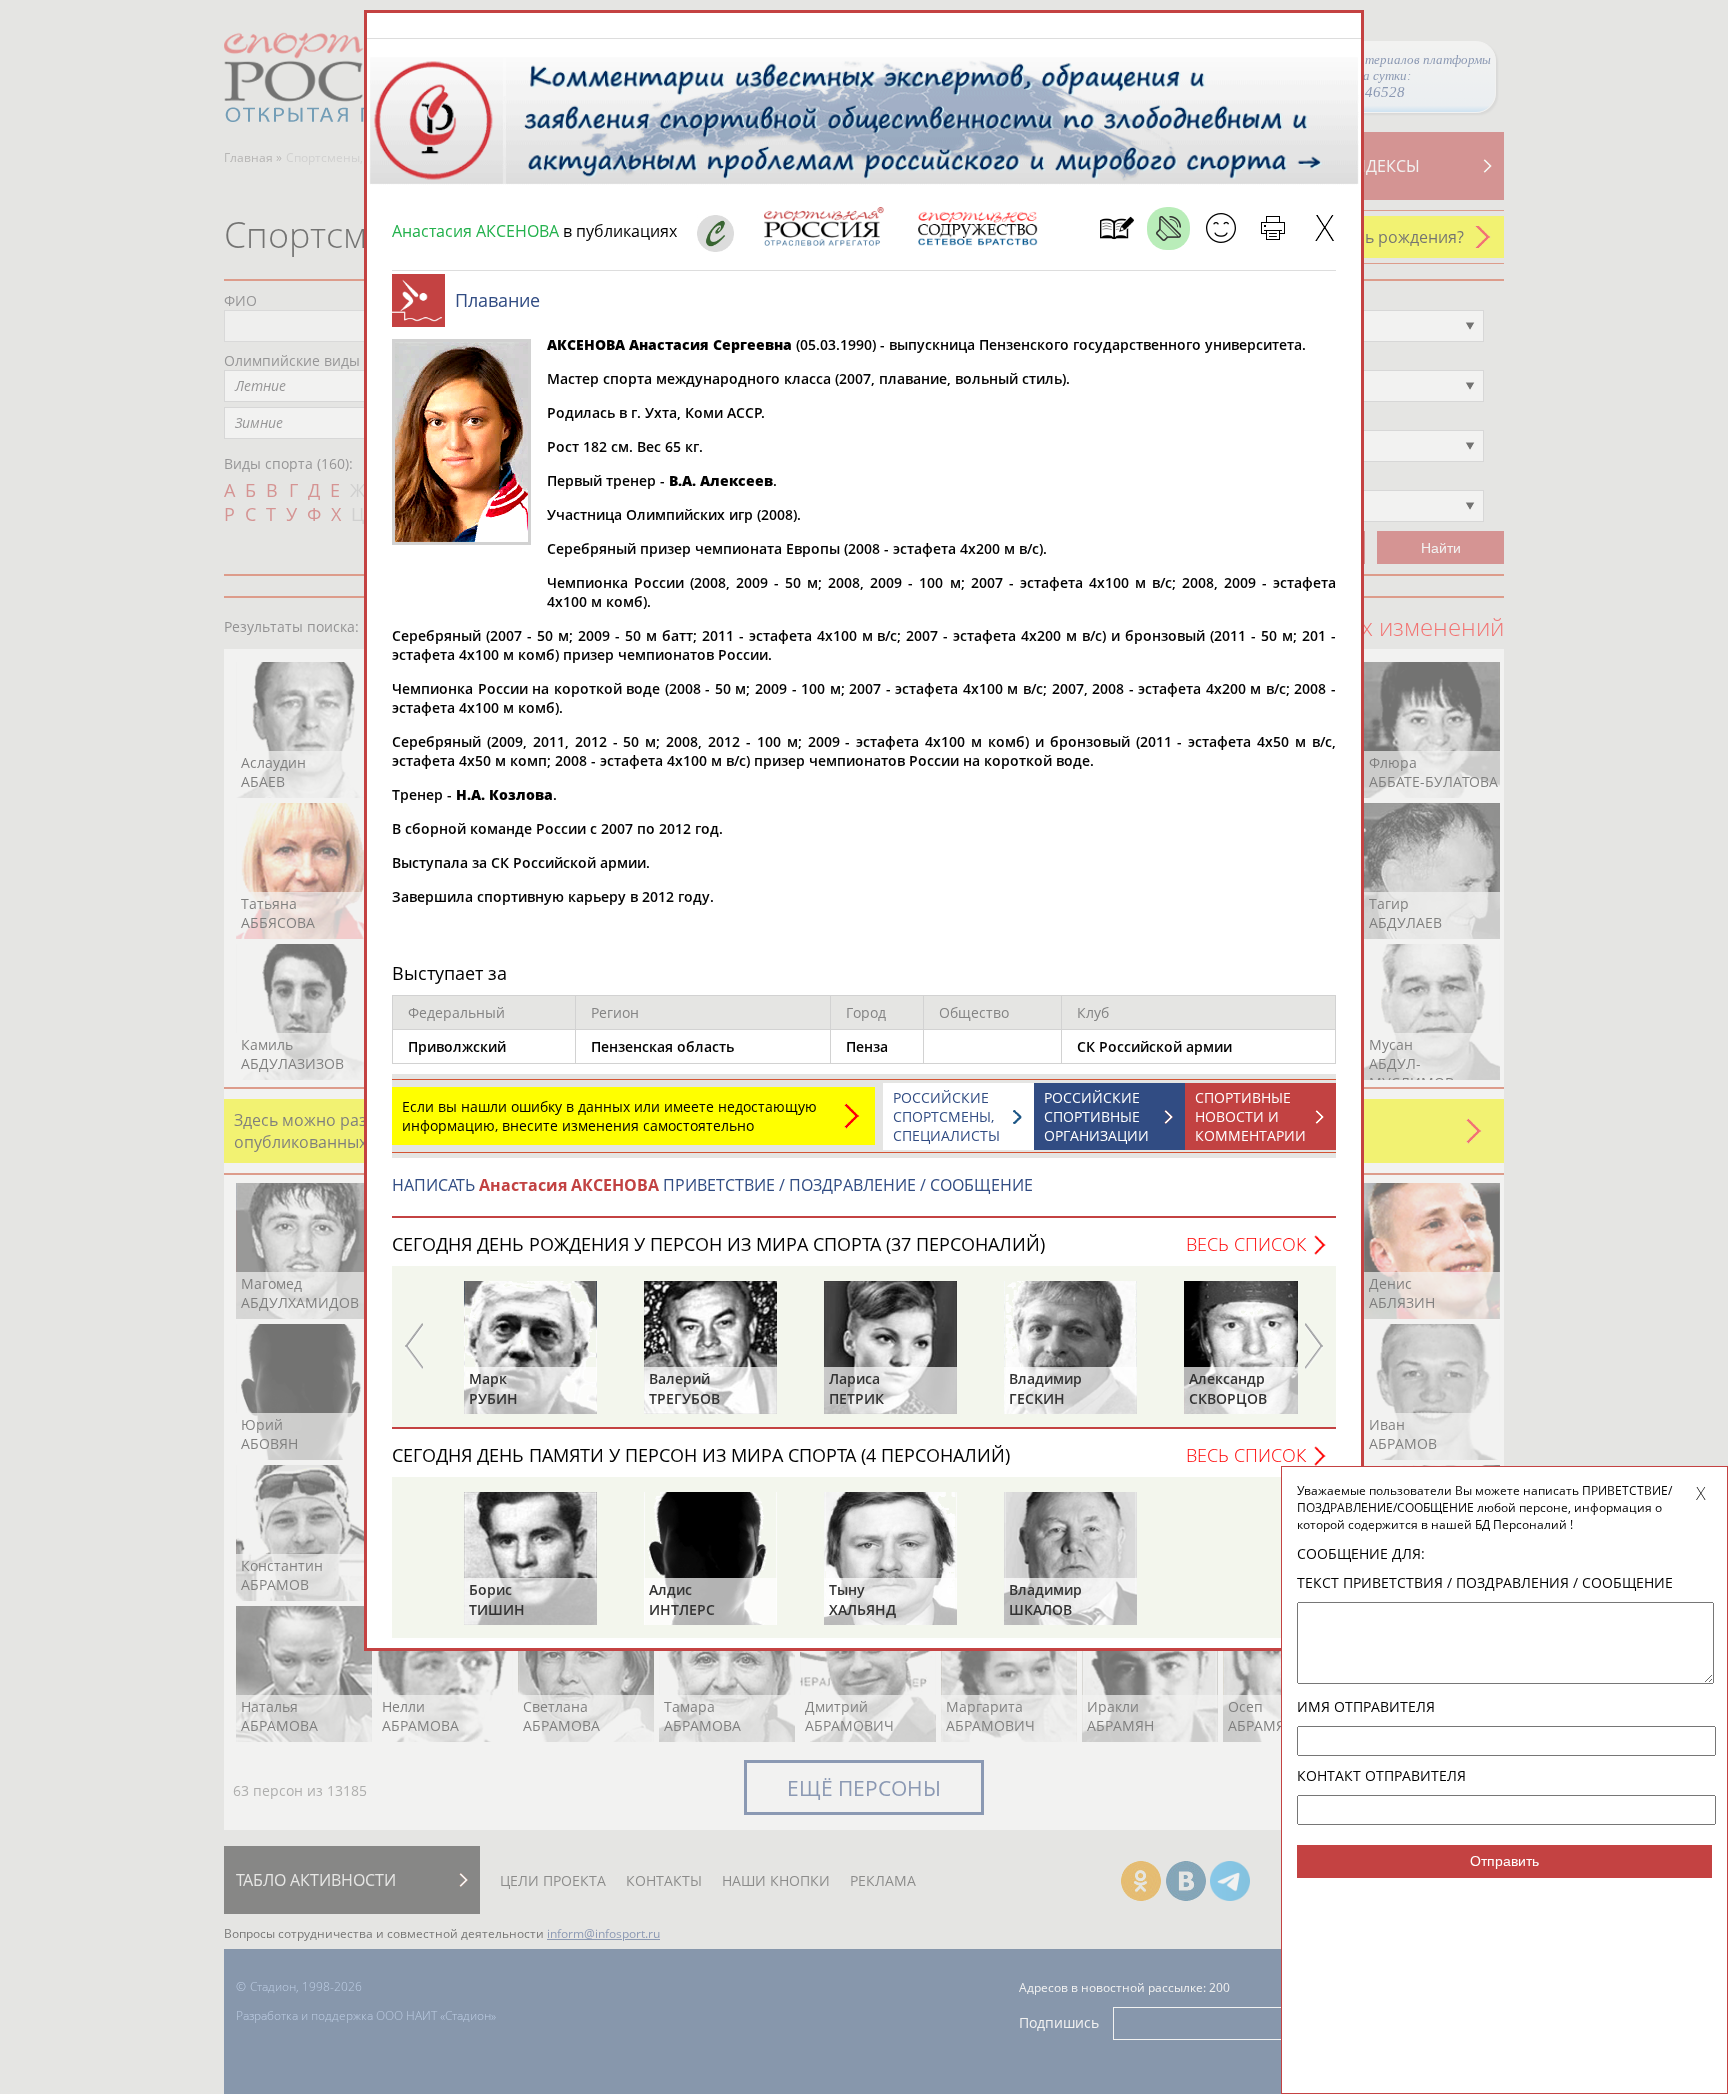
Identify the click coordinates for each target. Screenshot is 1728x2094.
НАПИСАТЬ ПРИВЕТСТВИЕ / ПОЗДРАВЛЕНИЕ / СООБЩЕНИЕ (712, 1185)
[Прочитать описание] (1168, 228)
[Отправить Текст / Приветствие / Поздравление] (1220, 228)
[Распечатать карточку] (1272, 228)
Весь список (1246, 1244)
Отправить (1504, 1861)
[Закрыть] (1324, 228)
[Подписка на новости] (1116, 228)
